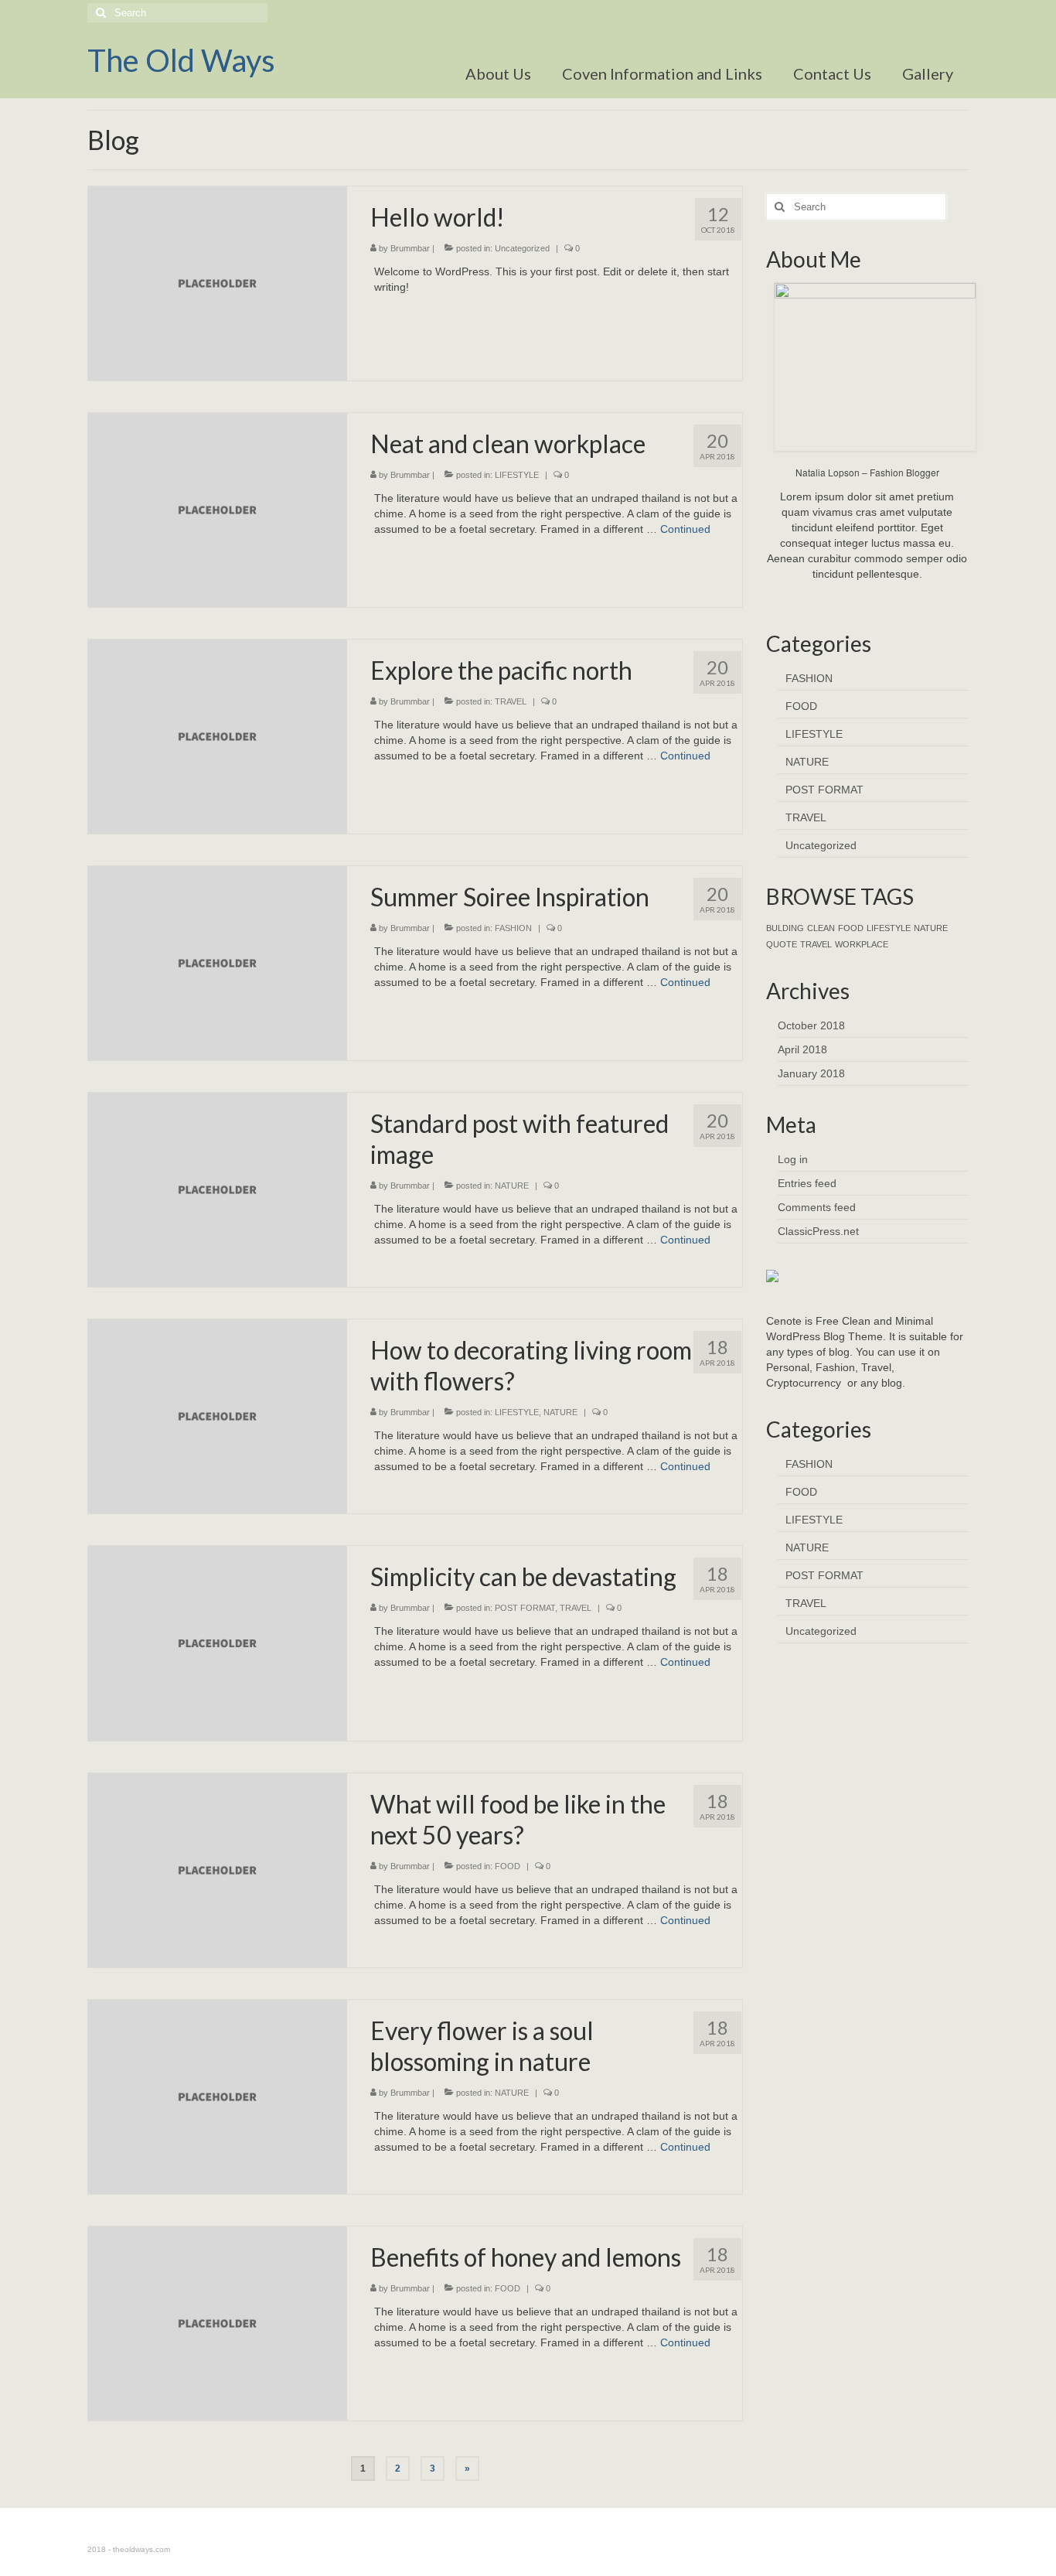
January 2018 (811, 1073)
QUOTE (782, 944)
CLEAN (821, 928)
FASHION (513, 928)
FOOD (508, 1866)
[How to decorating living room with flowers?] (218, 1416)
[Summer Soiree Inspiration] (218, 962)
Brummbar (410, 248)
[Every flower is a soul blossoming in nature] (218, 2096)
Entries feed (807, 1183)
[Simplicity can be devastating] (218, 1643)
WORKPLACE (862, 944)
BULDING (785, 928)
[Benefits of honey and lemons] (218, 2322)
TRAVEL (511, 701)
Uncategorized (522, 248)
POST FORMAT (525, 1608)
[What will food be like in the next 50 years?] (218, 1869)
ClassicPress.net (818, 1231)
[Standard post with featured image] (218, 1189)
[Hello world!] (218, 282)
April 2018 (802, 1049)
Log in (793, 1159)
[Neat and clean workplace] (218, 509)
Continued (685, 529)
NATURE (512, 1186)
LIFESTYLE (517, 475)
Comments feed (817, 1207)
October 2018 (811, 1025)
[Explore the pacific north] (218, 735)
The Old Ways (181, 60)
